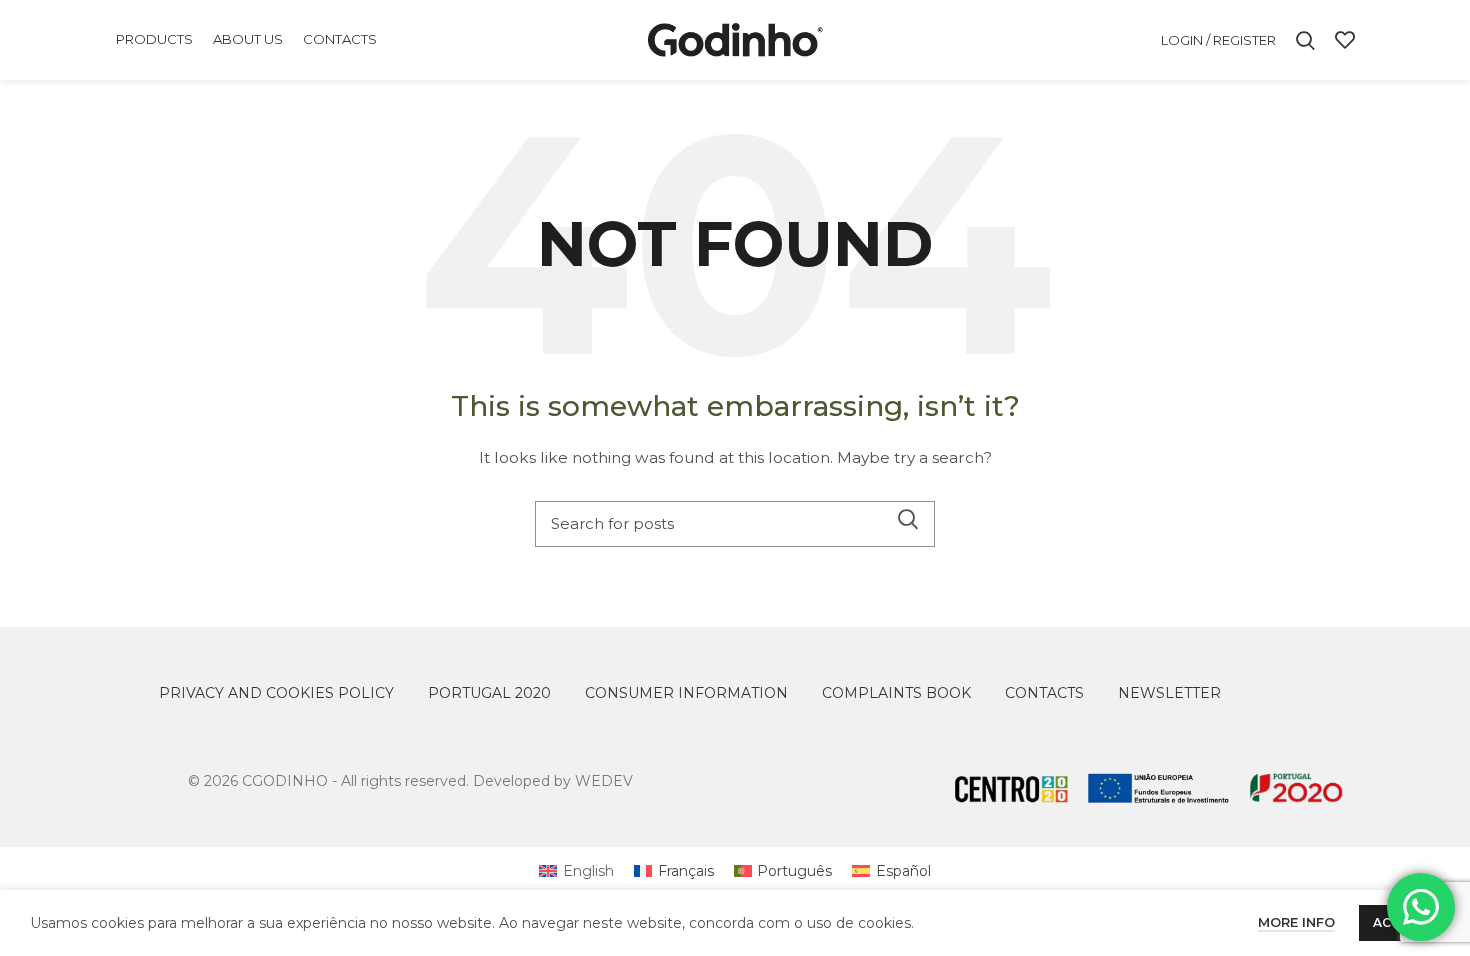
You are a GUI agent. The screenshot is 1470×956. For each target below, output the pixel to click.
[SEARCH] (908, 519)
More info (1296, 922)
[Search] (1305, 40)
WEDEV (604, 781)
